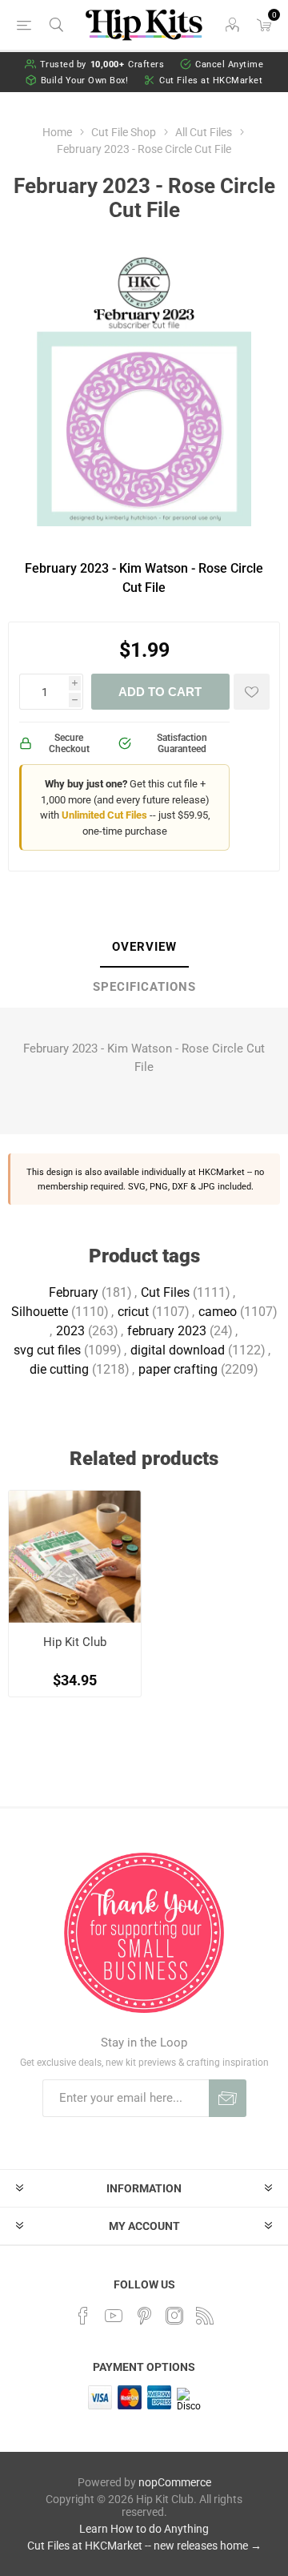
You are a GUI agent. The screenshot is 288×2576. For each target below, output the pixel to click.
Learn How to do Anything (144, 2529)
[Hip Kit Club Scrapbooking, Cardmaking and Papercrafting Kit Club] (75, 1557)
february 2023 (167, 1331)
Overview (144, 947)
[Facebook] (83, 2316)
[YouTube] (114, 2316)
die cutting (59, 1369)
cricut (133, 1312)
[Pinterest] (144, 2316)
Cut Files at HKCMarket (211, 80)
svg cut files (47, 1350)
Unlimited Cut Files (104, 815)
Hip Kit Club (75, 1642)
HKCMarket (222, 1172)
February (74, 1292)
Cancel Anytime (229, 64)
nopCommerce (175, 2482)
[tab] (144, 948)
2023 (70, 1331)
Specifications (144, 987)
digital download (178, 1350)
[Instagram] (174, 2316)
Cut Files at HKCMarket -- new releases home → (144, 2546)
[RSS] (205, 2316)
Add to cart (160, 692)
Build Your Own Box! (85, 80)
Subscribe (228, 2098)
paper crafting (178, 1369)
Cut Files (165, 1292)
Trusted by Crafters (102, 64)
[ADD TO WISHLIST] (252, 692)
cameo (218, 1312)
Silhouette (40, 1312)
